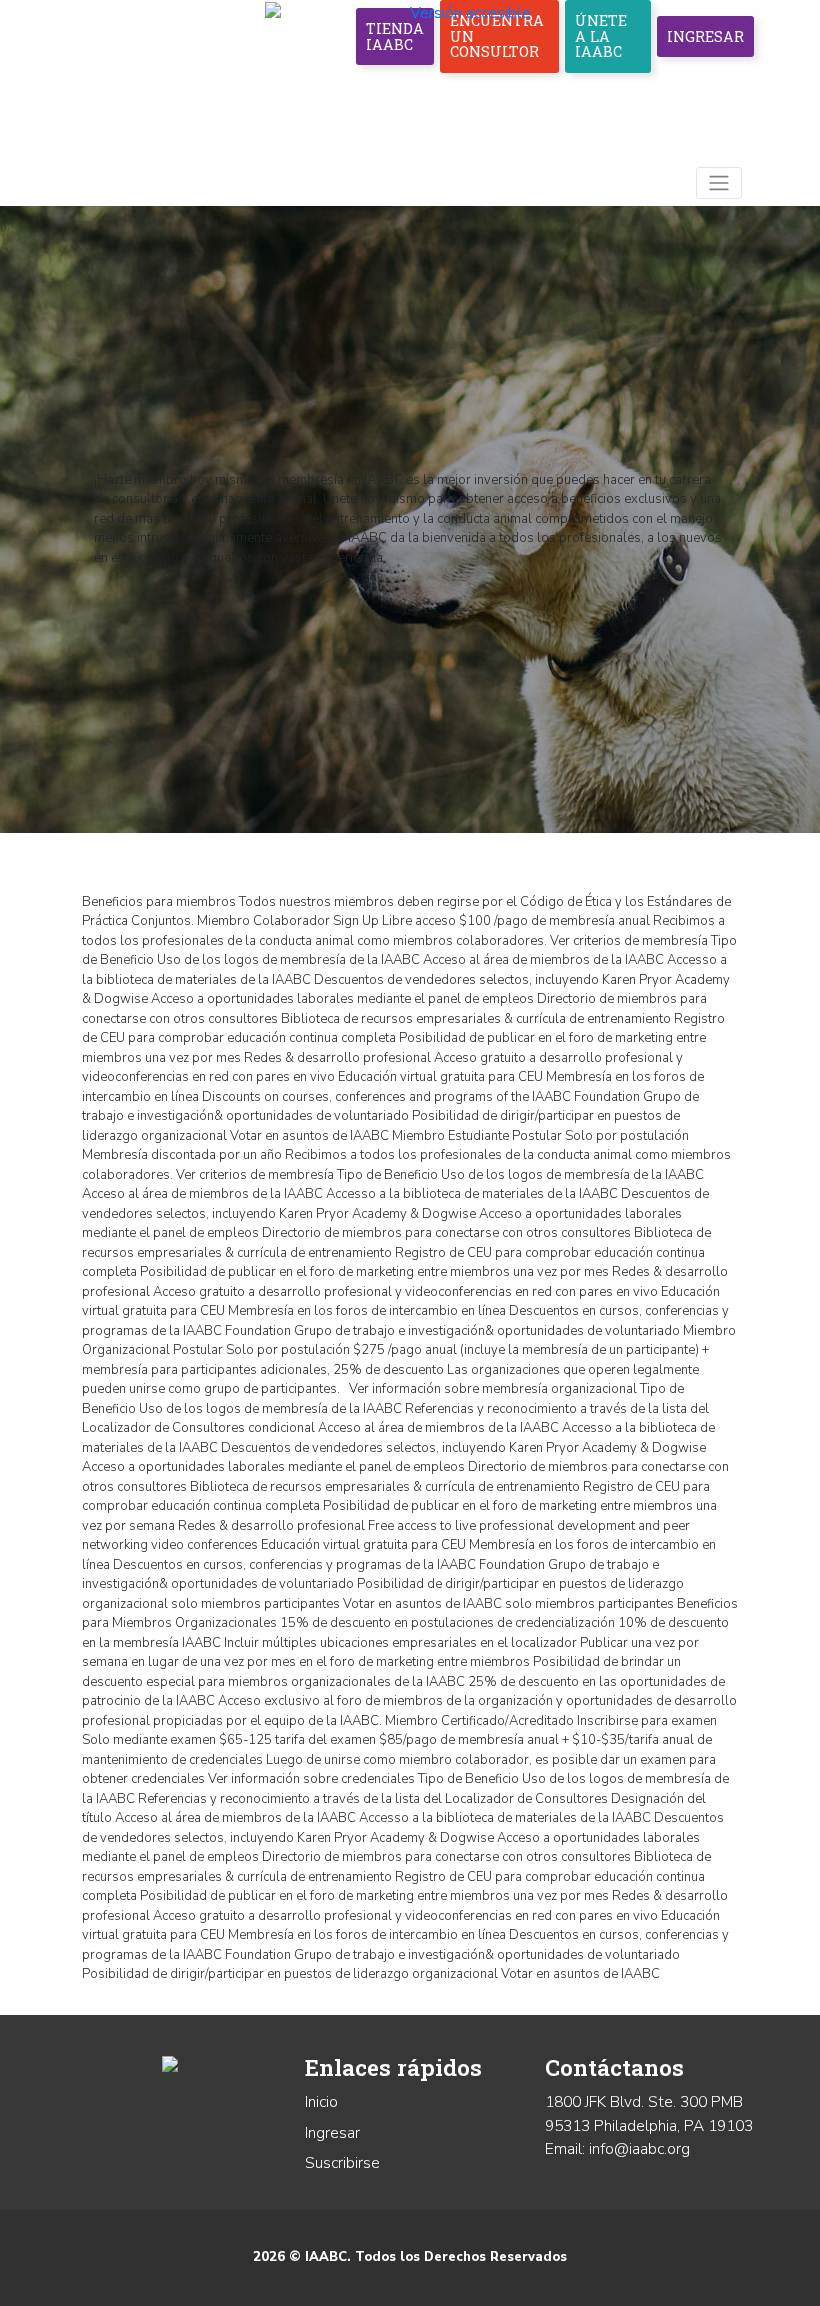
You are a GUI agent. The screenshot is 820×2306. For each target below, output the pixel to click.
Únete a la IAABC (601, 36)
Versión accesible (470, 13)
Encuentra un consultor (497, 36)
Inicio (321, 2102)
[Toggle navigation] (719, 183)
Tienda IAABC (395, 36)
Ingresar (705, 36)
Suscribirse (342, 2163)
